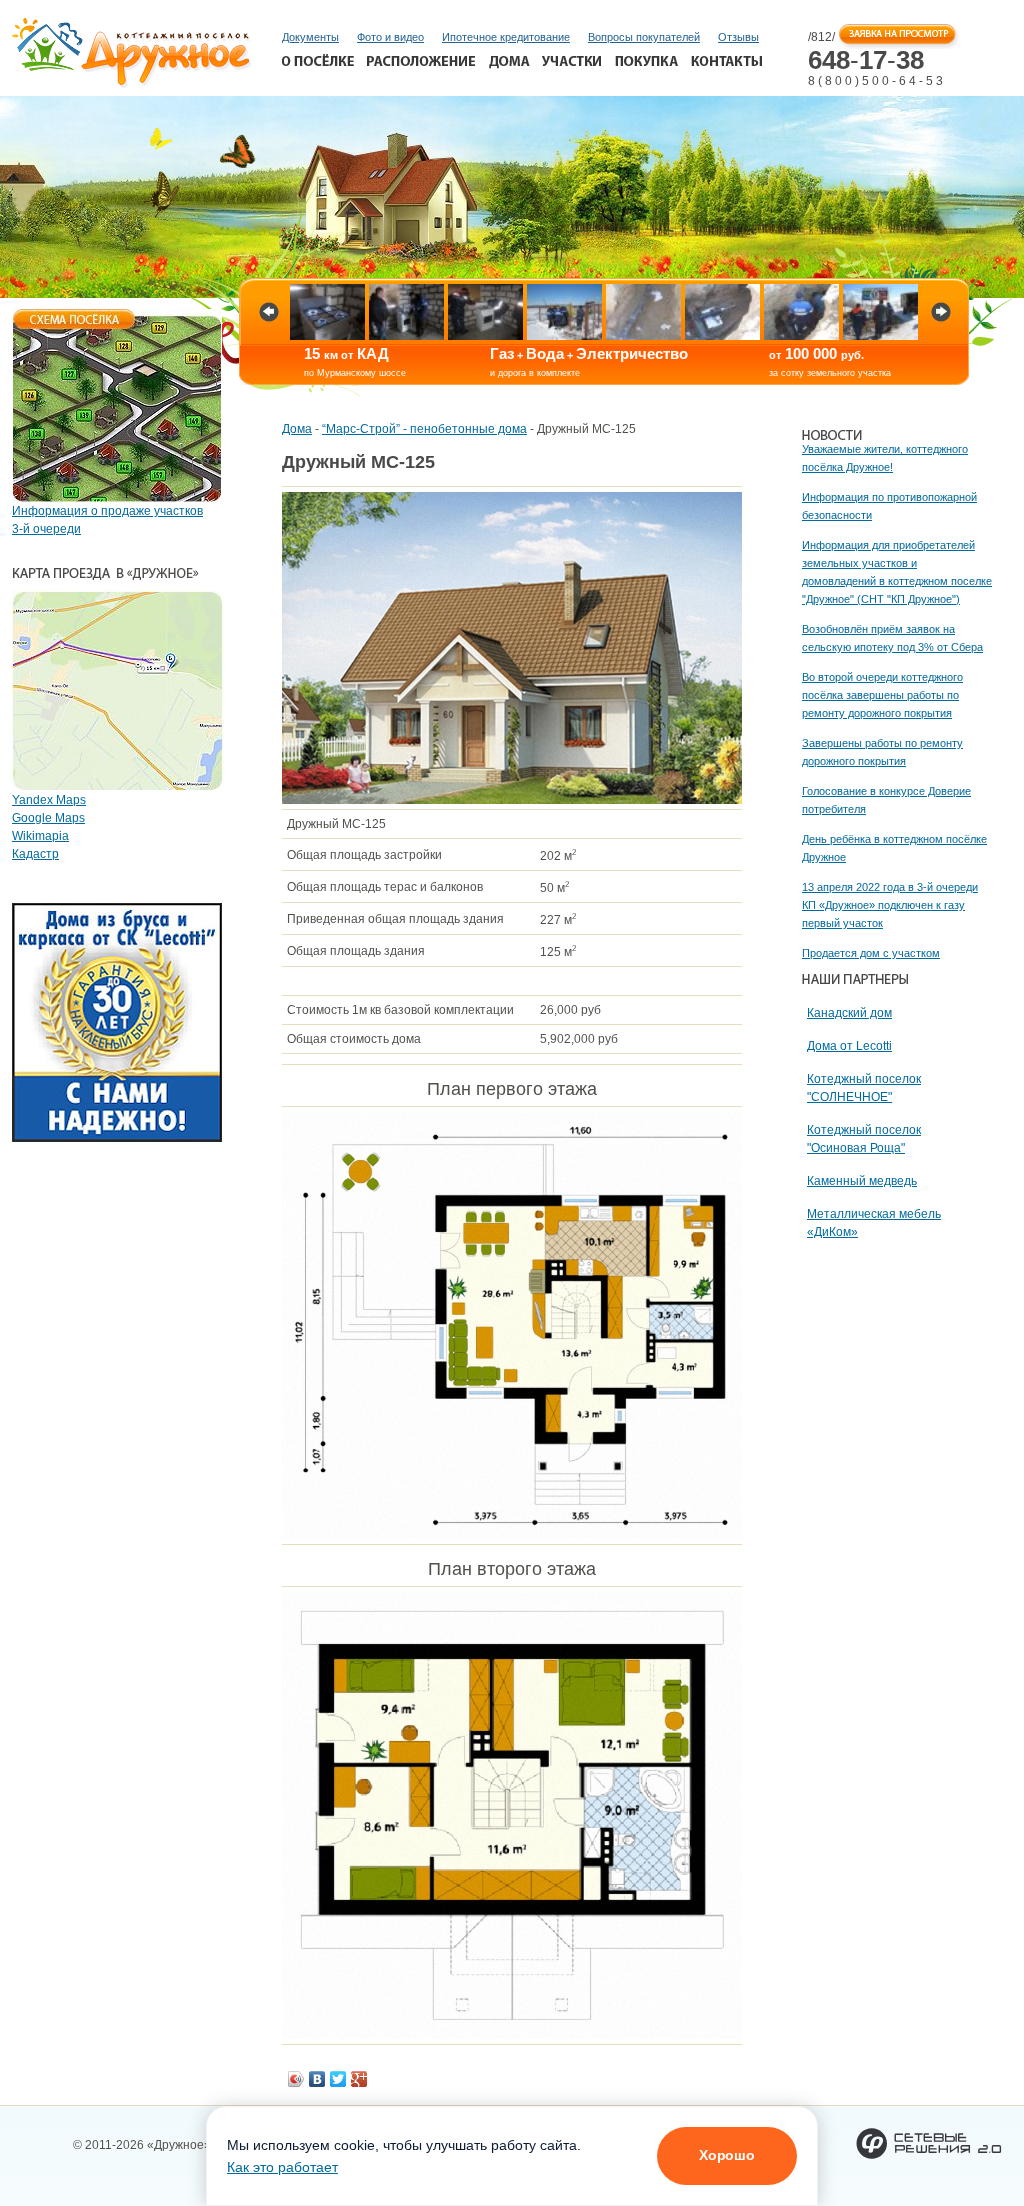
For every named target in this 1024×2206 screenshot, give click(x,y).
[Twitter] (338, 2079)
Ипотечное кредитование (506, 37)
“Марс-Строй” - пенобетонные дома (424, 429)
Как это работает (282, 2167)
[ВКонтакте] (317, 2079)
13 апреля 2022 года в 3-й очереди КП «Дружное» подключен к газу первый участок (890, 905)
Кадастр (35, 854)
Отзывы (738, 37)
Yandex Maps (49, 800)
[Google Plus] (359, 2079)
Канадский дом (849, 1013)
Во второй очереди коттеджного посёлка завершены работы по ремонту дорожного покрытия (882, 695)
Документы (310, 37)
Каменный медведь (862, 1181)
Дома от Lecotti (849, 1046)
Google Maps (48, 818)
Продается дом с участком (871, 953)
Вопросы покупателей (644, 37)
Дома (297, 429)
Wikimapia (40, 836)
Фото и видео (390, 37)
